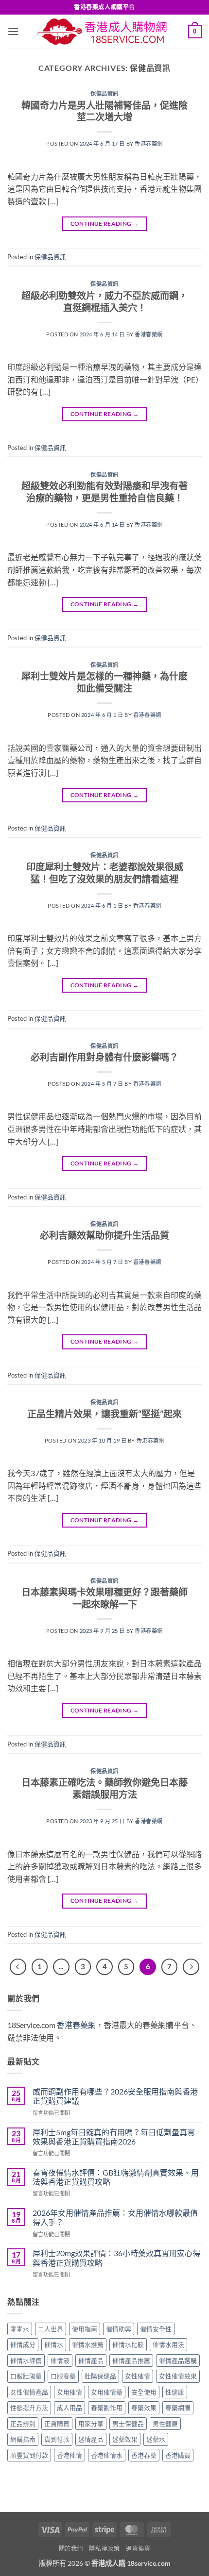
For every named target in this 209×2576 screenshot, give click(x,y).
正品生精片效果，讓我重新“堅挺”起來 (104, 1414)
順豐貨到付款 (29, 2455)
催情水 (54, 2344)
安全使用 (144, 2392)
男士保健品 (128, 2424)
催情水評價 (26, 2360)
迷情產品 (91, 2439)
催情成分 (23, 2344)
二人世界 (51, 2329)
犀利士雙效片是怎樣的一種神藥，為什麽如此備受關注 (104, 682)
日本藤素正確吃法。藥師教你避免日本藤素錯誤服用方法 (104, 1788)
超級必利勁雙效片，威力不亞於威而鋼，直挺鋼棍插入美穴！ (104, 301)
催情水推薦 (88, 2344)
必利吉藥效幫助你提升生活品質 (104, 1235)
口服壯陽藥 (26, 2376)
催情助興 (119, 2329)
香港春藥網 (149, 143)
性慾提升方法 (29, 2408)
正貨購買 (57, 2424)
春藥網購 (178, 2408)
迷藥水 (156, 2439)
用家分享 (91, 2424)
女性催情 (138, 2376)
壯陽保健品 (100, 2376)
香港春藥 (144, 2455)
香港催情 (70, 2455)
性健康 (175, 2392)
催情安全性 (156, 2329)
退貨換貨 (138, 2549)
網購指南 (23, 2439)
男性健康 (165, 2424)
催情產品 (91, 2360)
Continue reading (105, 224)
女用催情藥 (107, 2392)
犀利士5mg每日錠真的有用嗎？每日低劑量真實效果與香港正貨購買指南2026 (114, 2137)
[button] (13, 31)
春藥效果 (144, 2408)
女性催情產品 (29, 2392)
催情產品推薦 (131, 2360)
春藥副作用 (107, 2408)
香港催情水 (107, 2455)
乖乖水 (20, 2329)
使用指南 (85, 2329)
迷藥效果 (125, 2439)
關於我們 (71, 2549)
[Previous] (18, 1967)
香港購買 (178, 2455)
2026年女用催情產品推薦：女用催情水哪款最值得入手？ (115, 2217)
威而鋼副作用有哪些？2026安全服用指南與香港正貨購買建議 (115, 2096)
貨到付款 (57, 2439)
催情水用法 (168, 2344)
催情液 (60, 2360)
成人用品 (70, 2408)
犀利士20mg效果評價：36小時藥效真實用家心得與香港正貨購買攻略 (116, 2258)
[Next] (191, 1967)
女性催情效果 (178, 2376)
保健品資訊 (104, 93)
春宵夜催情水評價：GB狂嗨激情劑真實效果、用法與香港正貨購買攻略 (116, 2177)
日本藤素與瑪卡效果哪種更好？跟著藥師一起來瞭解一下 (104, 1598)
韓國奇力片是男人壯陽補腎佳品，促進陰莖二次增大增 (104, 111)
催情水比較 (128, 2344)
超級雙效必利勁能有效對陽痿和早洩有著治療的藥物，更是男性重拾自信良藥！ (104, 492)
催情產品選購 (178, 2360)
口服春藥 (63, 2376)
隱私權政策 (104, 2549)
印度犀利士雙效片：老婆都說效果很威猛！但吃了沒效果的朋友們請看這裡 (105, 873)
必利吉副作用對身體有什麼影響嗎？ (104, 1057)
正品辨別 (23, 2424)
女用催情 (70, 2392)
